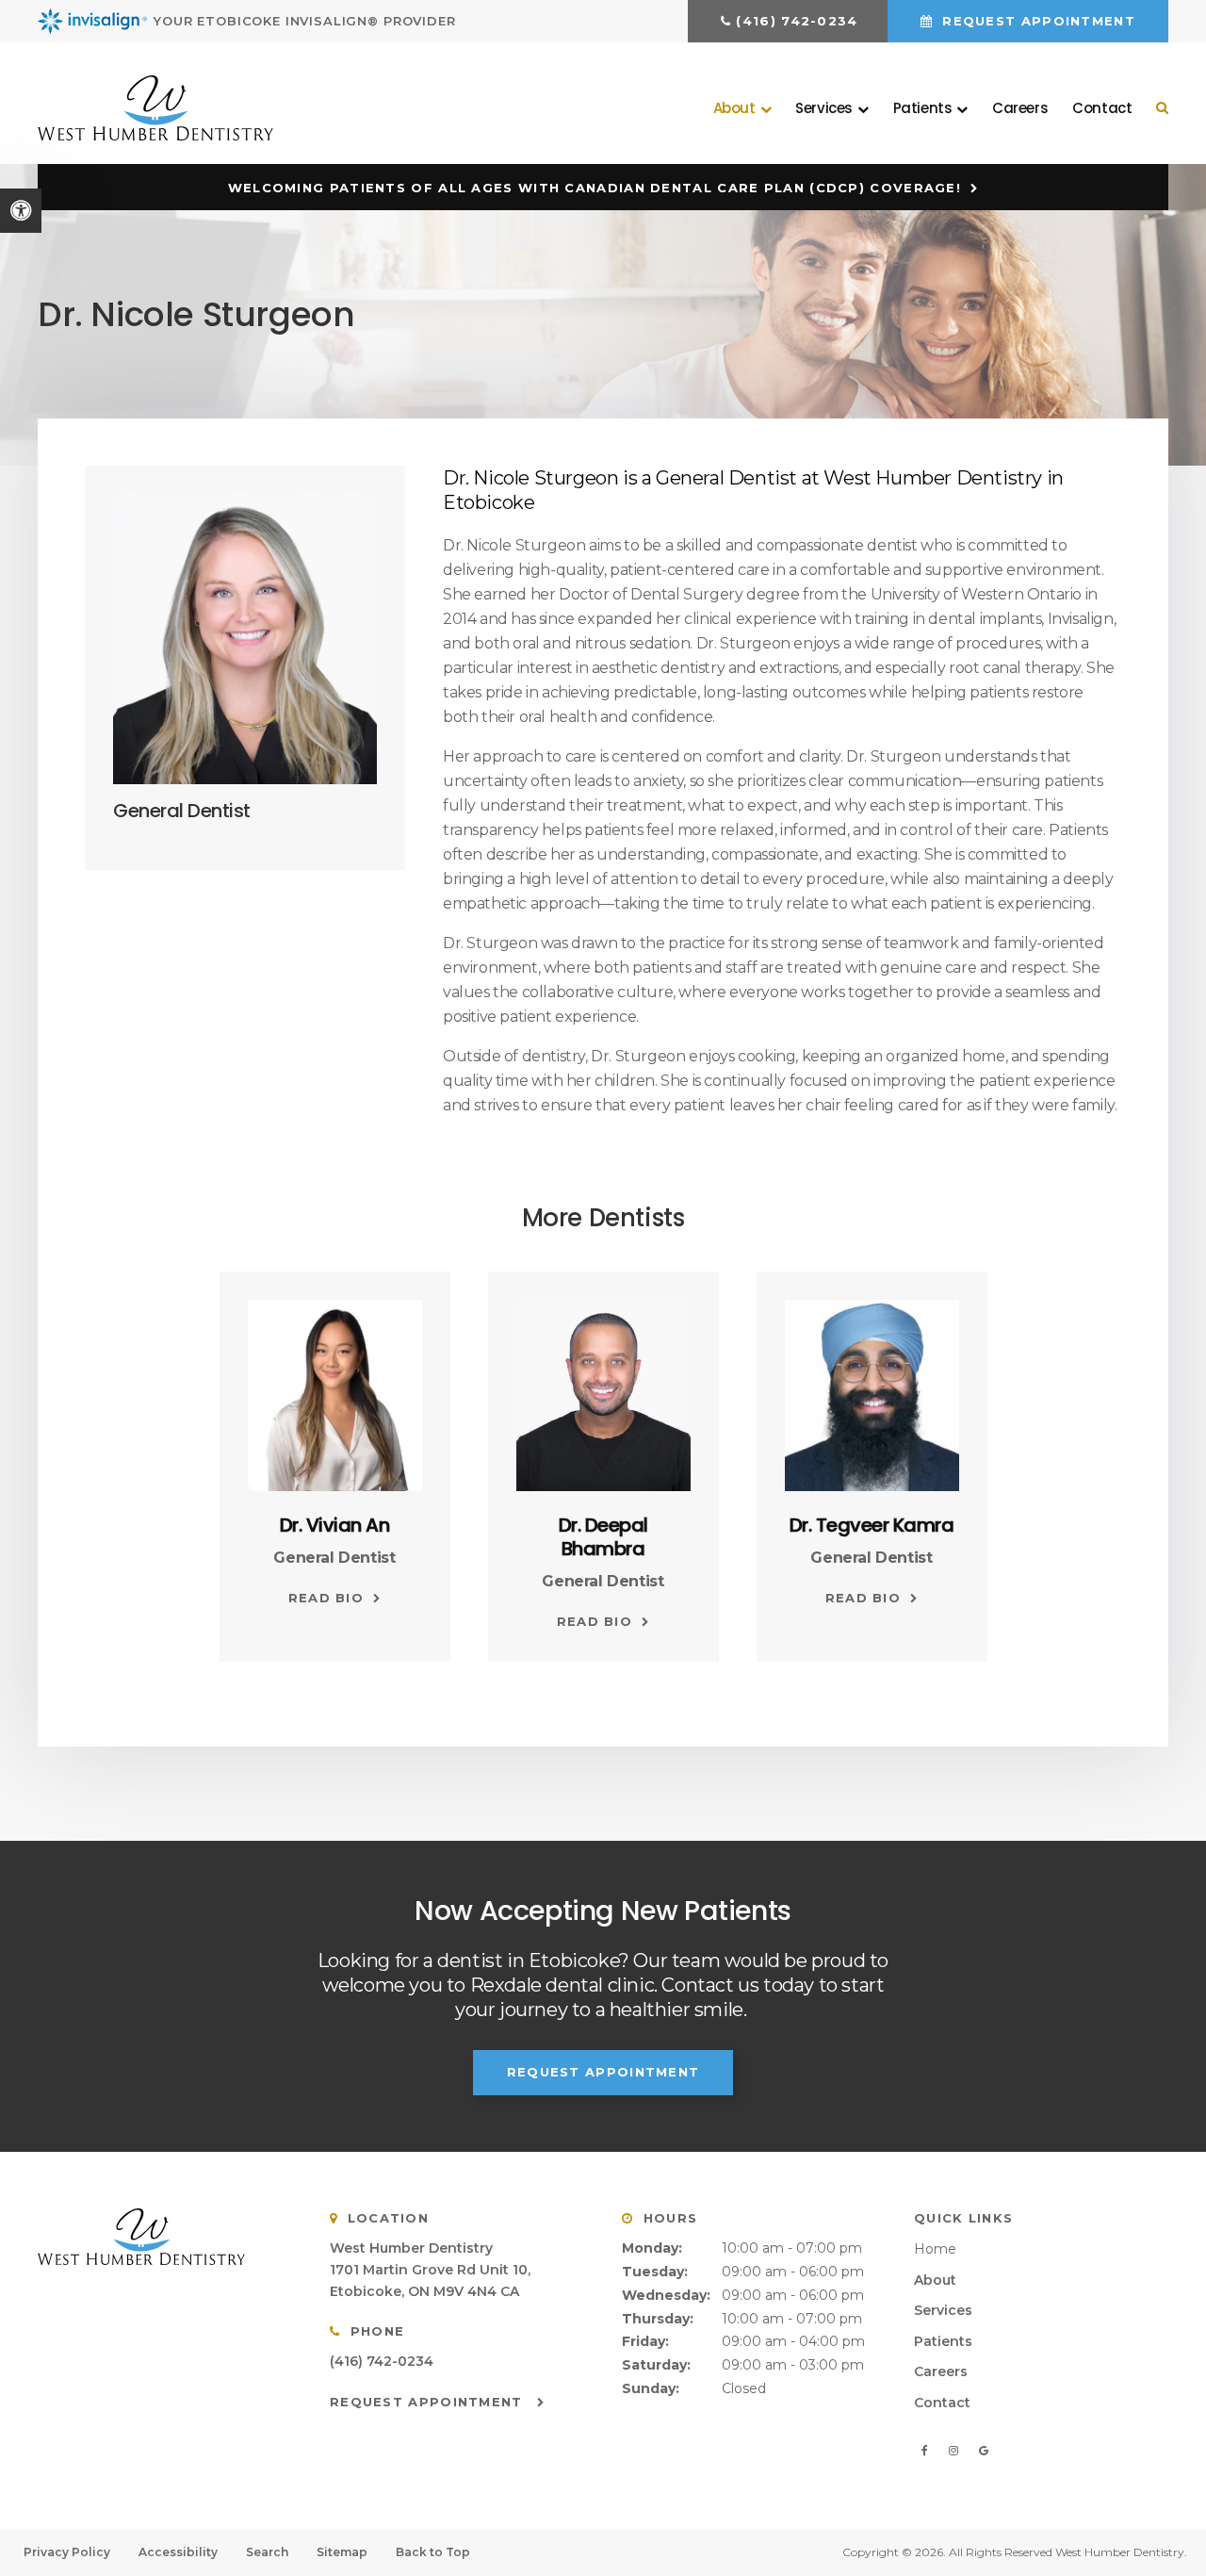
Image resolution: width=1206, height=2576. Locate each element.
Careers (1020, 108)
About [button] (734, 108)
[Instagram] (956, 2451)
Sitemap (342, 2552)
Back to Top (433, 2552)
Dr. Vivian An (335, 1525)
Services (943, 2310)
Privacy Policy (67, 2552)
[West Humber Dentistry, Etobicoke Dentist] (165, 2237)
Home (935, 2249)
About (935, 2280)
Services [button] (824, 108)
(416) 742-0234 (797, 21)
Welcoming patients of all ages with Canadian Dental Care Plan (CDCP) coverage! (595, 188)
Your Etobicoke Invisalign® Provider (305, 21)
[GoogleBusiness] (983, 2451)
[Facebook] (928, 2451)
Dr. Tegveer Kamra (872, 1525)
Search (267, 2552)
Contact (1102, 108)
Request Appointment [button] (1036, 21)
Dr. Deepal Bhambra (603, 1537)
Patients (943, 2341)
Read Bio (326, 1598)
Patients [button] (923, 108)
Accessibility (178, 2552)
